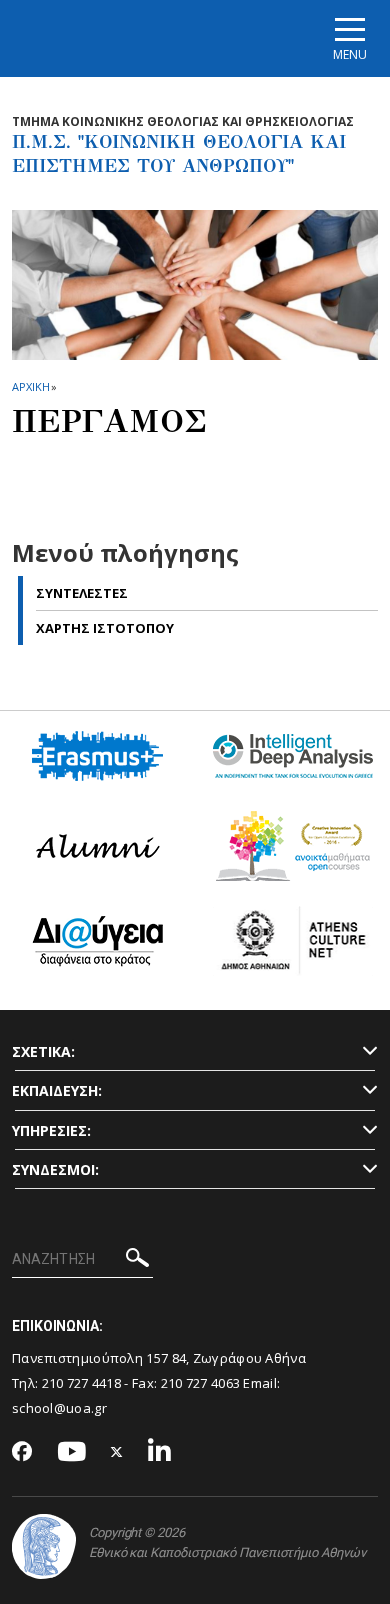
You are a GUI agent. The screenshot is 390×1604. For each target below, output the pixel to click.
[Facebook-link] (22, 1453)
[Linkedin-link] (160, 1452)
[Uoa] (44, 1546)
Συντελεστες (82, 593)
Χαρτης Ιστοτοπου (105, 628)
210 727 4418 (82, 1383)
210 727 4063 (201, 1383)
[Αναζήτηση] (137, 1260)
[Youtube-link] (72, 1452)
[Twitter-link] (117, 1452)
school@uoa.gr (59, 1408)
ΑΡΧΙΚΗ (30, 386)
